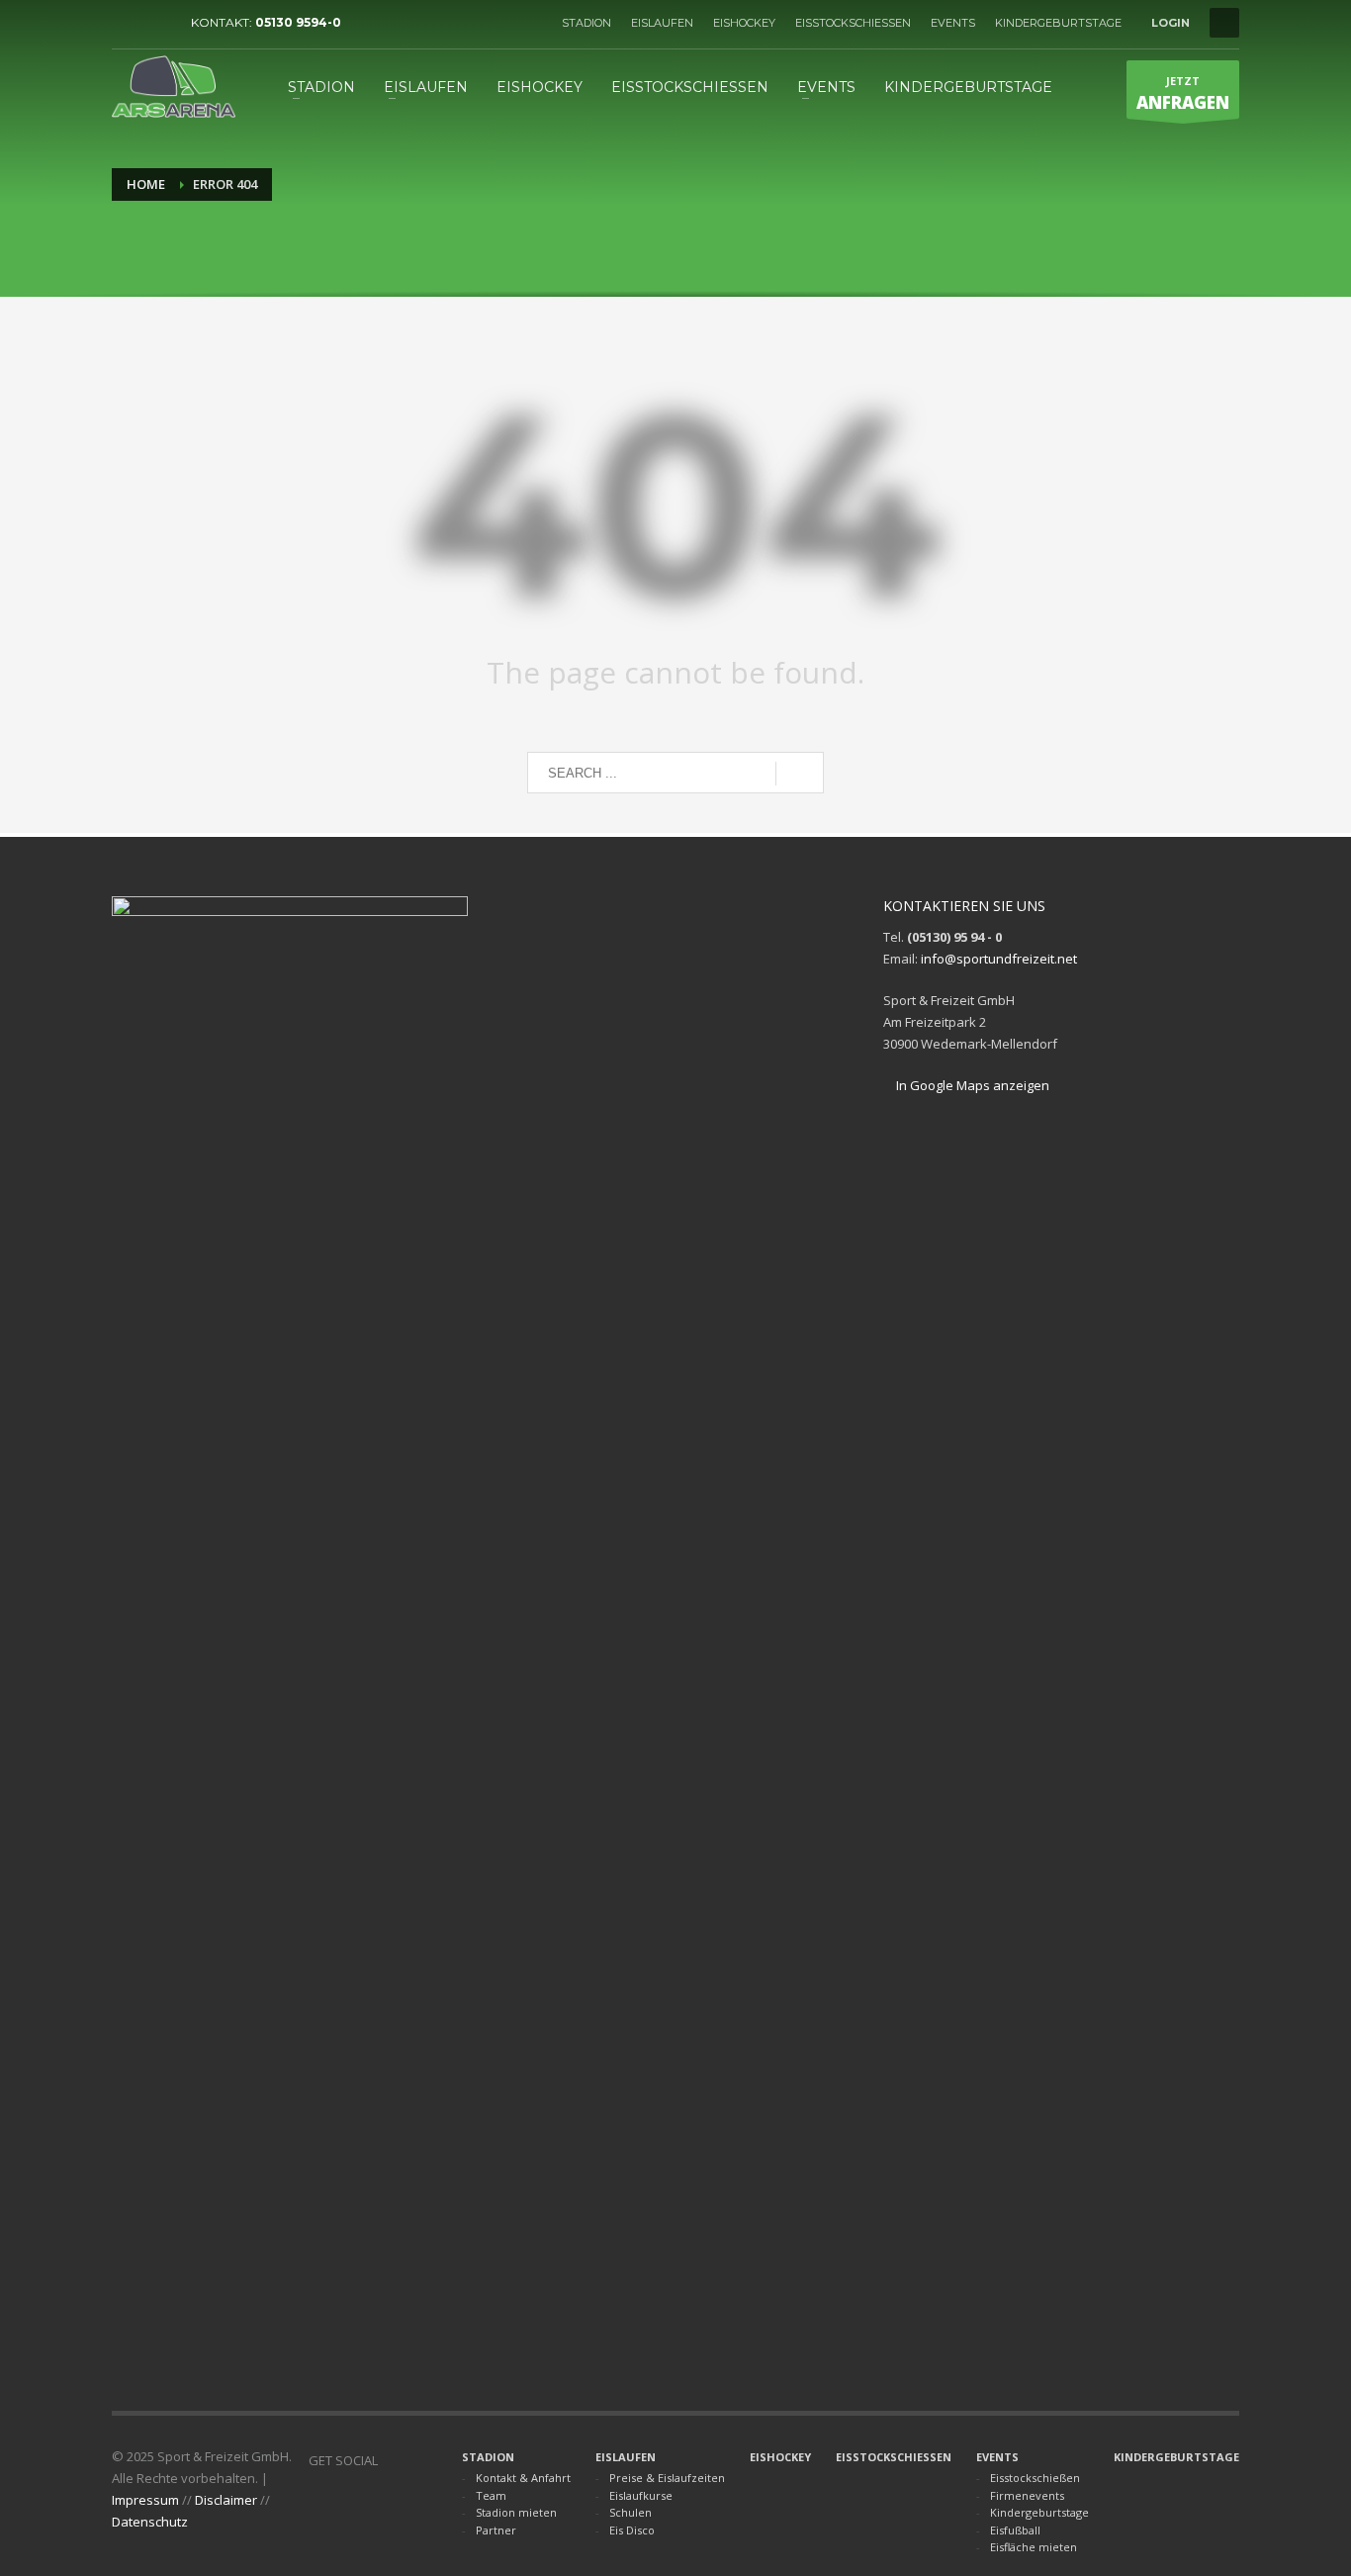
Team (491, 2495)
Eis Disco (632, 2530)
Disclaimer (226, 2500)
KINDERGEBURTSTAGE (1058, 23)
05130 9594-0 (298, 22)
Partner (496, 2530)
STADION (586, 23)
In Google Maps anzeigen (971, 1085)
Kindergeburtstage (1039, 2512)
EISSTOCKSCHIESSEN (853, 23)
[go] (800, 774)
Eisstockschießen (1035, 2478)
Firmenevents (1027, 2495)
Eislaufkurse (641, 2495)
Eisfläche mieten (1034, 2547)
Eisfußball (1015, 2530)
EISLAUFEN (662, 23)
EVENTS (953, 23)
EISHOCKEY (744, 23)
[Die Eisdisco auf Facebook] (156, 23)
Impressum (145, 2500)
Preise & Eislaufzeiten (667, 2478)
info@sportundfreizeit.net (999, 959)
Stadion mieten (516, 2512)
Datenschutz (150, 2522)
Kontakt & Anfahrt (523, 2478)
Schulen (630, 2512)
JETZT (1183, 93)
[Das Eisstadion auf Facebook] (127, 23)
